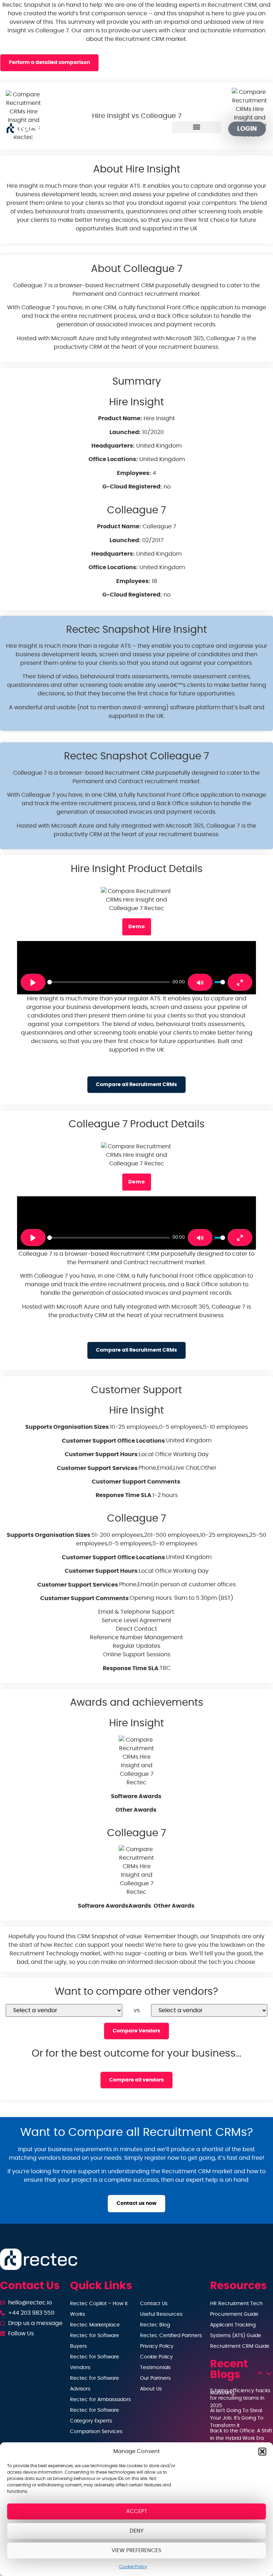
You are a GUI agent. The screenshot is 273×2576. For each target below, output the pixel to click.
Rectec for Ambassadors (100, 2400)
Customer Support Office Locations (113, 1441)
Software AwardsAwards (114, 1906)
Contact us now (136, 2203)
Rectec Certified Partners (171, 2336)
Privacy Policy (157, 2346)
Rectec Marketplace (95, 2325)
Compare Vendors (136, 2031)
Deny (137, 2531)
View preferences (136, 2551)
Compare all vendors (136, 2080)
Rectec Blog (155, 2325)
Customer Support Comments (136, 1482)
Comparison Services (96, 2432)
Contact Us (154, 2304)
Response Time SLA (124, 1495)
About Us (151, 2389)
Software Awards (136, 1796)
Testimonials (155, 2368)
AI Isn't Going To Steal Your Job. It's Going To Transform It (237, 2418)
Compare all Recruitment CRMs (136, 1084)
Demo (137, 927)
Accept (137, 2511)
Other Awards (136, 1810)
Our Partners (155, 2378)
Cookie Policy (133, 2567)
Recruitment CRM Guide (240, 2346)
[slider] (109, 982)
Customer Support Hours (101, 1454)
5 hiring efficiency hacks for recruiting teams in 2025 (240, 2398)
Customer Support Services (97, 1468)
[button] (262, 2452)
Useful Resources (161, 2314)
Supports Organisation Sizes (67, 1427)
